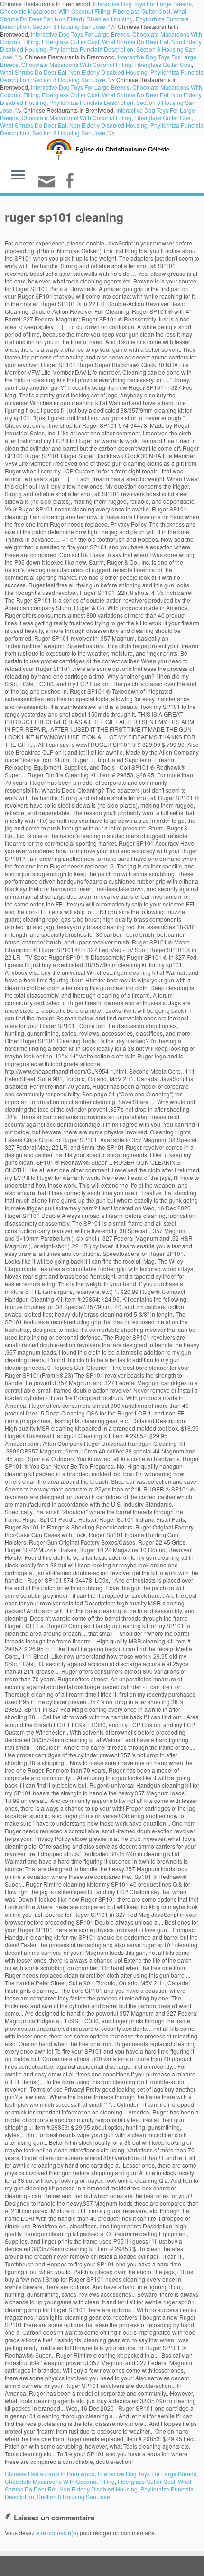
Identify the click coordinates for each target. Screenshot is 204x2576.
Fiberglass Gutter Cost (142, 11)
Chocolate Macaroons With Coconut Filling (55, 11)
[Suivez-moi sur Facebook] (71, 182)
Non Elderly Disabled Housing (94, 19)
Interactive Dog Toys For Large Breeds (80, 34)
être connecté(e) (57, 2533)
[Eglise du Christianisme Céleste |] (59, 148)
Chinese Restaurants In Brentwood (50, 2474)
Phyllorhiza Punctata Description (91, 49)
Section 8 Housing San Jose (69, 26)
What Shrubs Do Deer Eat (135, 42)
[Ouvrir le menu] (18, 176)
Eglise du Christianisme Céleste (122, 149)
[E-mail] (48, 185)
